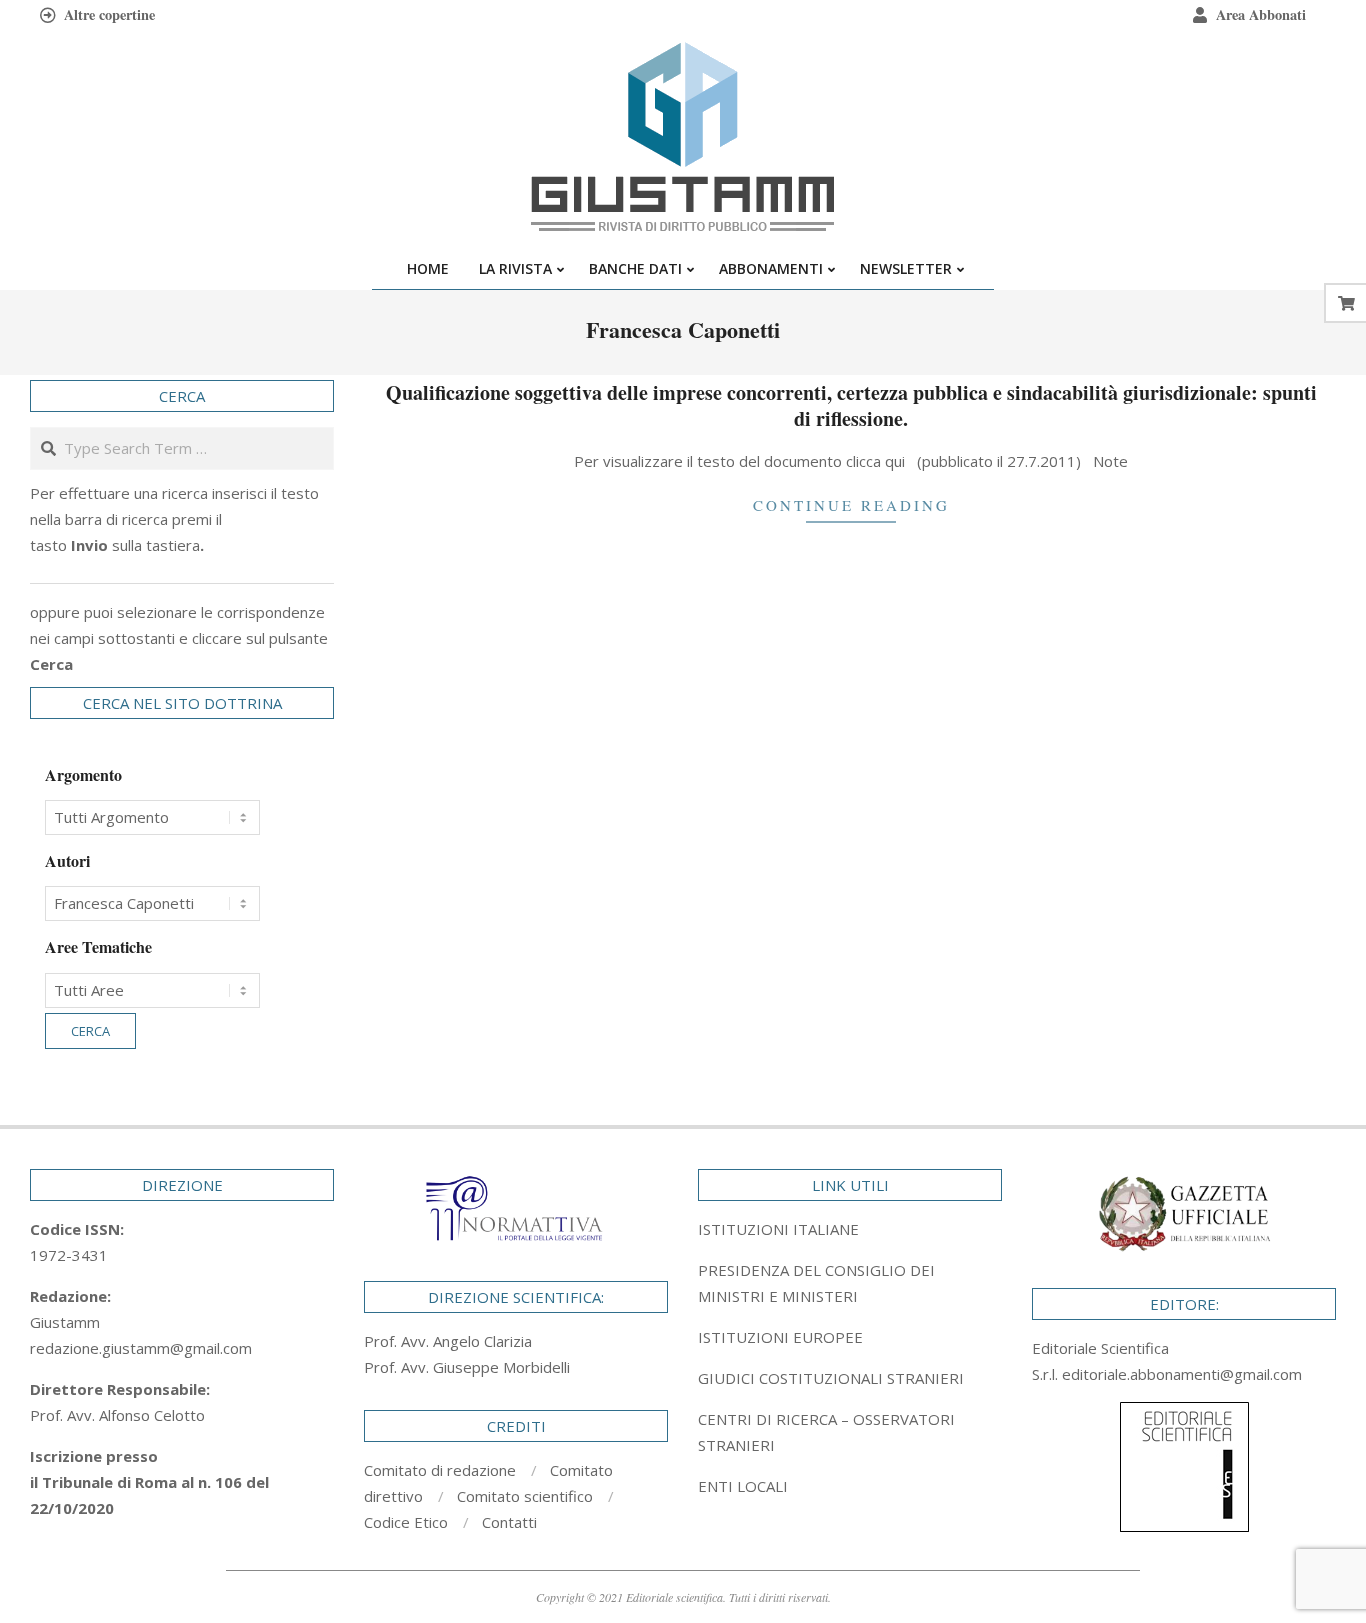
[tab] (850, 1283)
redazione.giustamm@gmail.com (141, 1348)
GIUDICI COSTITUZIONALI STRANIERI (831, 1378)
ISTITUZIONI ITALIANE (778, 1229)
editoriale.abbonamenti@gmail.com (1182, 1374)
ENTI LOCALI (743, 1486)
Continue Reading (851, 505)
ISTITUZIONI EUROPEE (780, 1337)
